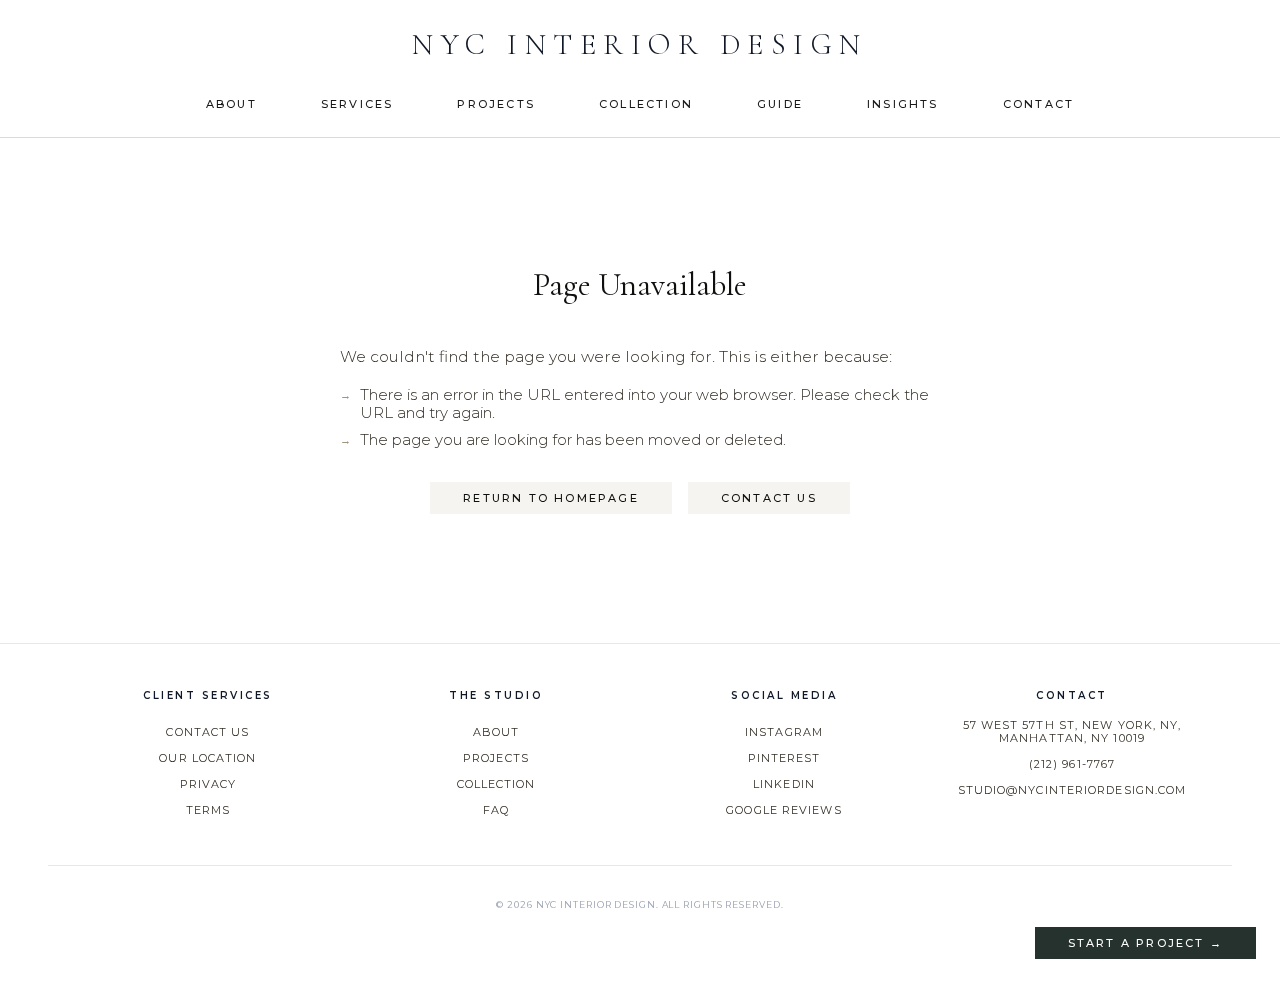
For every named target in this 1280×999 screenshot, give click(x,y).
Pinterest (784, 758)
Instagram (784, 732)
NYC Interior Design (640, 44)
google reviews (783, 810)
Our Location (207, 758)
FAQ (496, 810)
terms (208, 810)
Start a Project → (1145, 943)
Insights (903, 104)
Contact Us (769, 498)
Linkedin (784, 784)
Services (357, 104)
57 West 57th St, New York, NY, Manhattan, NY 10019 (1072, 732)
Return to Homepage (551, 498)
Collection (646, 104)
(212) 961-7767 (1072, 764)
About (231, 104)
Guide (780, 104)
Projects (496, 104)
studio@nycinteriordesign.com (1072, 790)
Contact (1038, 104)
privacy (208, 784)
